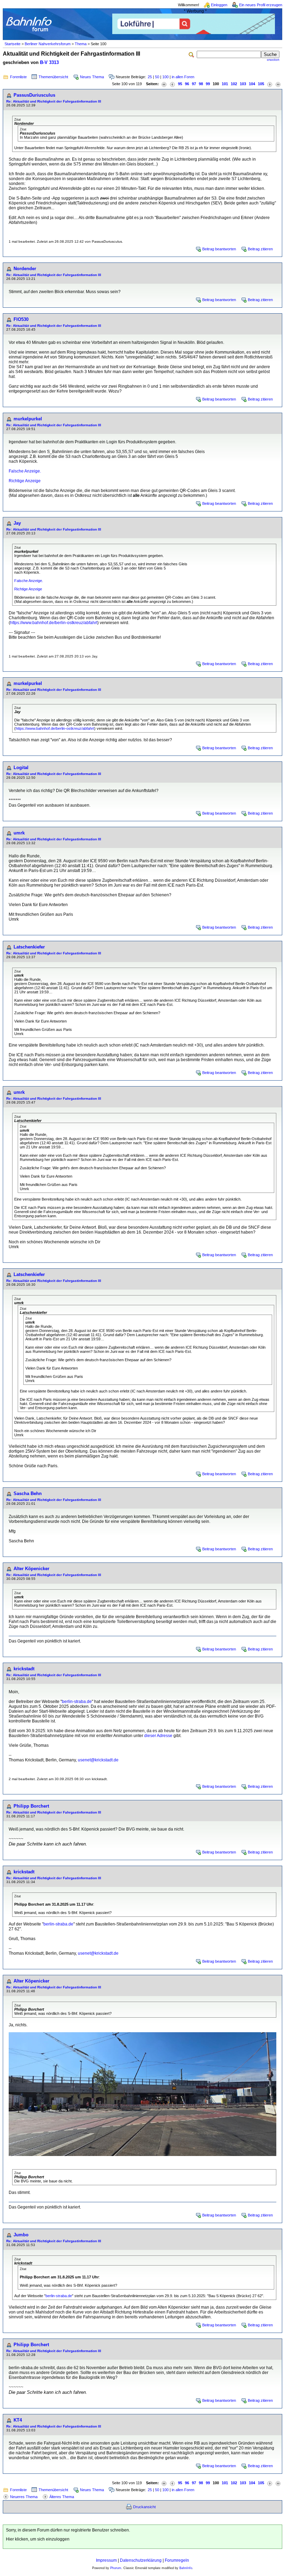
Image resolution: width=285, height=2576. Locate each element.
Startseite (13, 44)
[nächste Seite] (270, 84)
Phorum (116, 2568)
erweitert (273, 60)
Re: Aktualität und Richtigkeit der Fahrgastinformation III (54, 101)
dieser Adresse (158, 1736)
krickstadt (24, 1669)
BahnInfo (186, 2568)
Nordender (25, 269)
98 (201, 84)
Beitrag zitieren (260, 249)
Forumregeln (177, 2560)
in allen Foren (183, 77)
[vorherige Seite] (172, 84)
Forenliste (18, 77)
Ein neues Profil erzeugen (261, 5)
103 (243, 84)
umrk (19, 833)
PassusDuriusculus (34, 95)
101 (225, 84)
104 (252, 84)
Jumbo (21, 2235)
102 (234, 84)
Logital (21, 768)
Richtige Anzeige (25, 481)
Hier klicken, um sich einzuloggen (38, 2539)
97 (194, 84)
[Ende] (278, 84)
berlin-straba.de (77, 1702)
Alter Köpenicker (31, 1569)
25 (150, 77)
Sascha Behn (28, 1493)
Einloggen (219, 5)
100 (165, 77)
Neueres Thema (24, 2497)
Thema (81, 44)
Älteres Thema (62, 2497)
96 (187, 84)
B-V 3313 (49, 62)
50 (157, 77)
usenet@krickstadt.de (98, 1760)
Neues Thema (92, 77)
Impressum (106, 2560)
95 (180, 84)
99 (208, 84)
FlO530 (21, 319)
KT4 (18, 2420)
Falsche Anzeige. (25, 471)
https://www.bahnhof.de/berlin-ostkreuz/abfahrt (54, 623)
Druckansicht (144, 2507)
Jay (17, 523)
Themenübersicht (53, 77)
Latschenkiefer (29, 947)
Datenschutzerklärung (141, 2560)
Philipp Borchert (31, 1806)
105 (261, 84)
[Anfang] (164, 84)
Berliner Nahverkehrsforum (48, 44)
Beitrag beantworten (219, 249)
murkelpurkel (28, 419)
